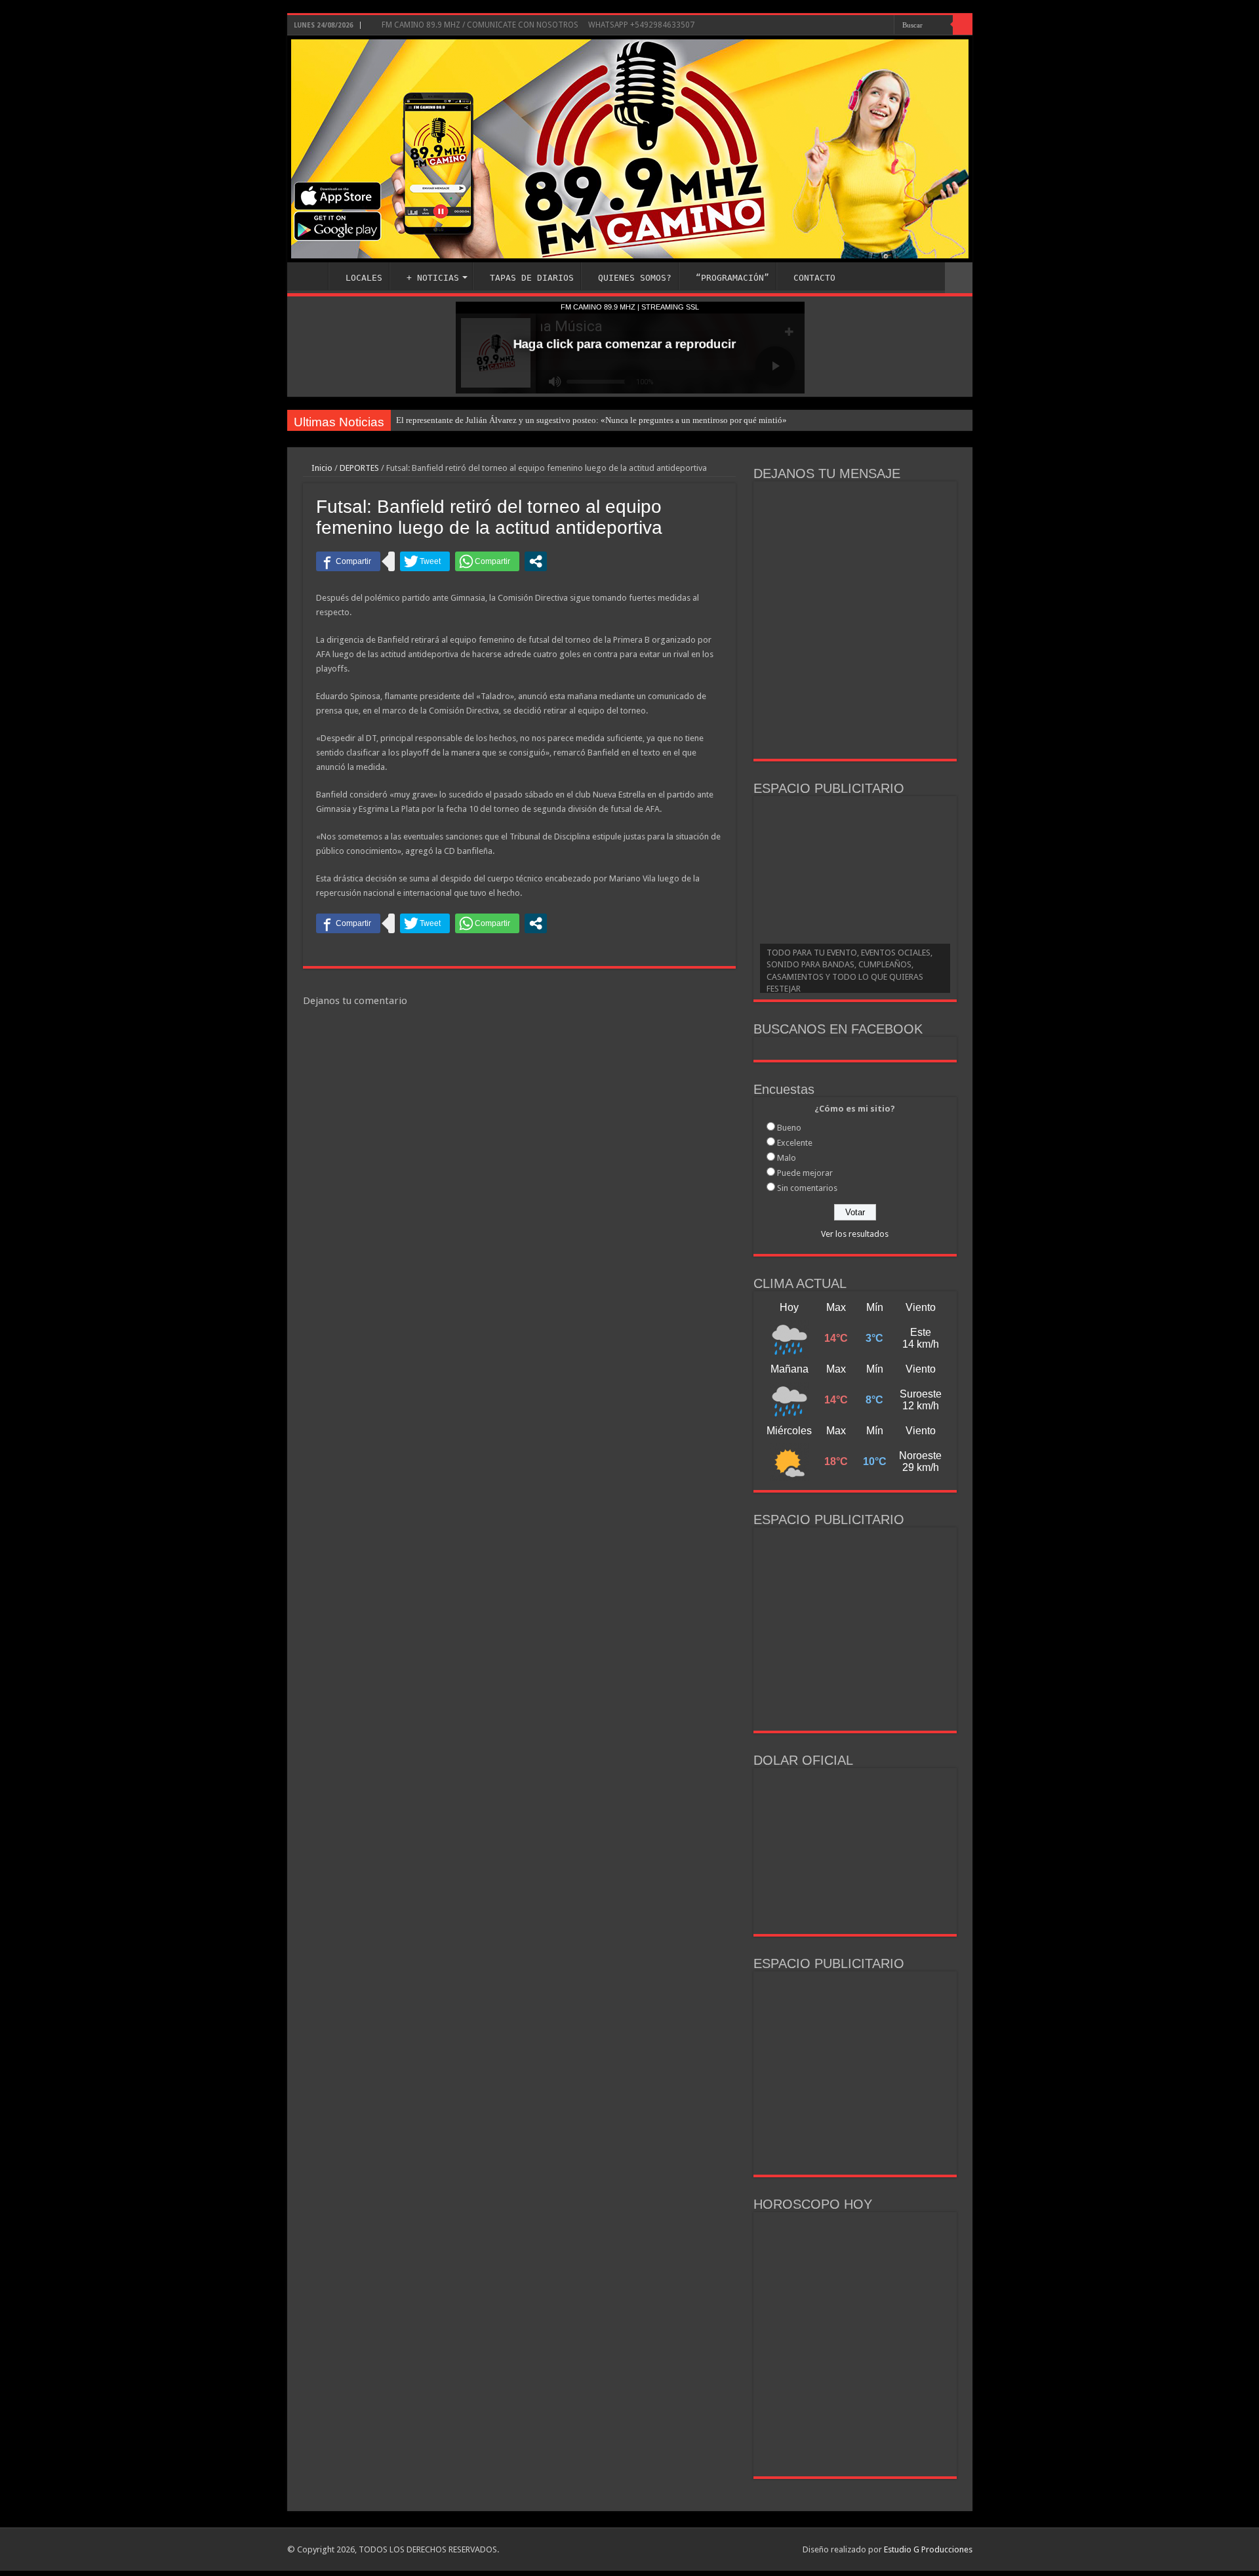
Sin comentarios (807, 1188)
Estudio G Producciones (928, 2549)
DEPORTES (359, 468)
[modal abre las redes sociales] (536, 561)
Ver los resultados (855, 1234)
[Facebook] (845, 26)
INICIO (311, 276)
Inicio (321, 468)
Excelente (795, 1143)
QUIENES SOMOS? (635, 278)
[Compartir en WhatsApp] (487, 561)
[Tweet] (425, 561)
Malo (787, 1158)
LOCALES (364, 278)
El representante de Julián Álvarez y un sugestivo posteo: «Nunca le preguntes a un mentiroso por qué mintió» (591, 420)
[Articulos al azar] (959, 278)
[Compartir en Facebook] (348, 561)
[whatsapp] (884, 26)
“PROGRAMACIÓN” (732, 278)
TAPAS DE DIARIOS (532, 278)
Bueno (789, 1128)
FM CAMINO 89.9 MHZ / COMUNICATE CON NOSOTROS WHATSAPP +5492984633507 (537, 25)
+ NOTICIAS (433, 278)
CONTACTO (814, 278)
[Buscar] (963, 25)
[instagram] (857, 26)
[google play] (872, 26)
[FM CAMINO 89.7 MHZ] (630, 149)
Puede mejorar (805, 1173)
